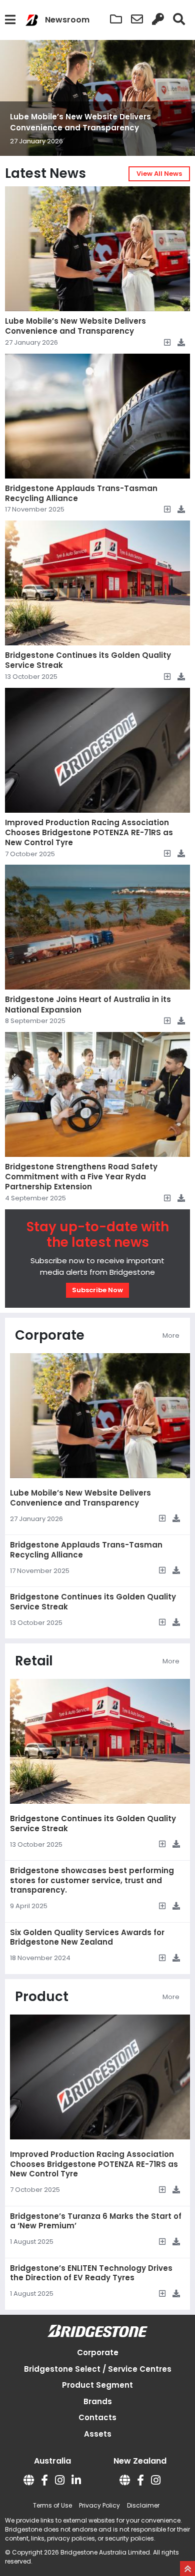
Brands (98, 2401)
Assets (98, 2434)
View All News (159, 174)
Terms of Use (52, 2505)
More (171, 1335)
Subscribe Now (97, 1290)
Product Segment (97, 2385)
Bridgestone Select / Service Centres (98, 2369)
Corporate (98, 2352)
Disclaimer (143, 2505)
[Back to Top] (187, 2569)
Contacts (97, 2417)
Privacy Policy (99, 2505)
